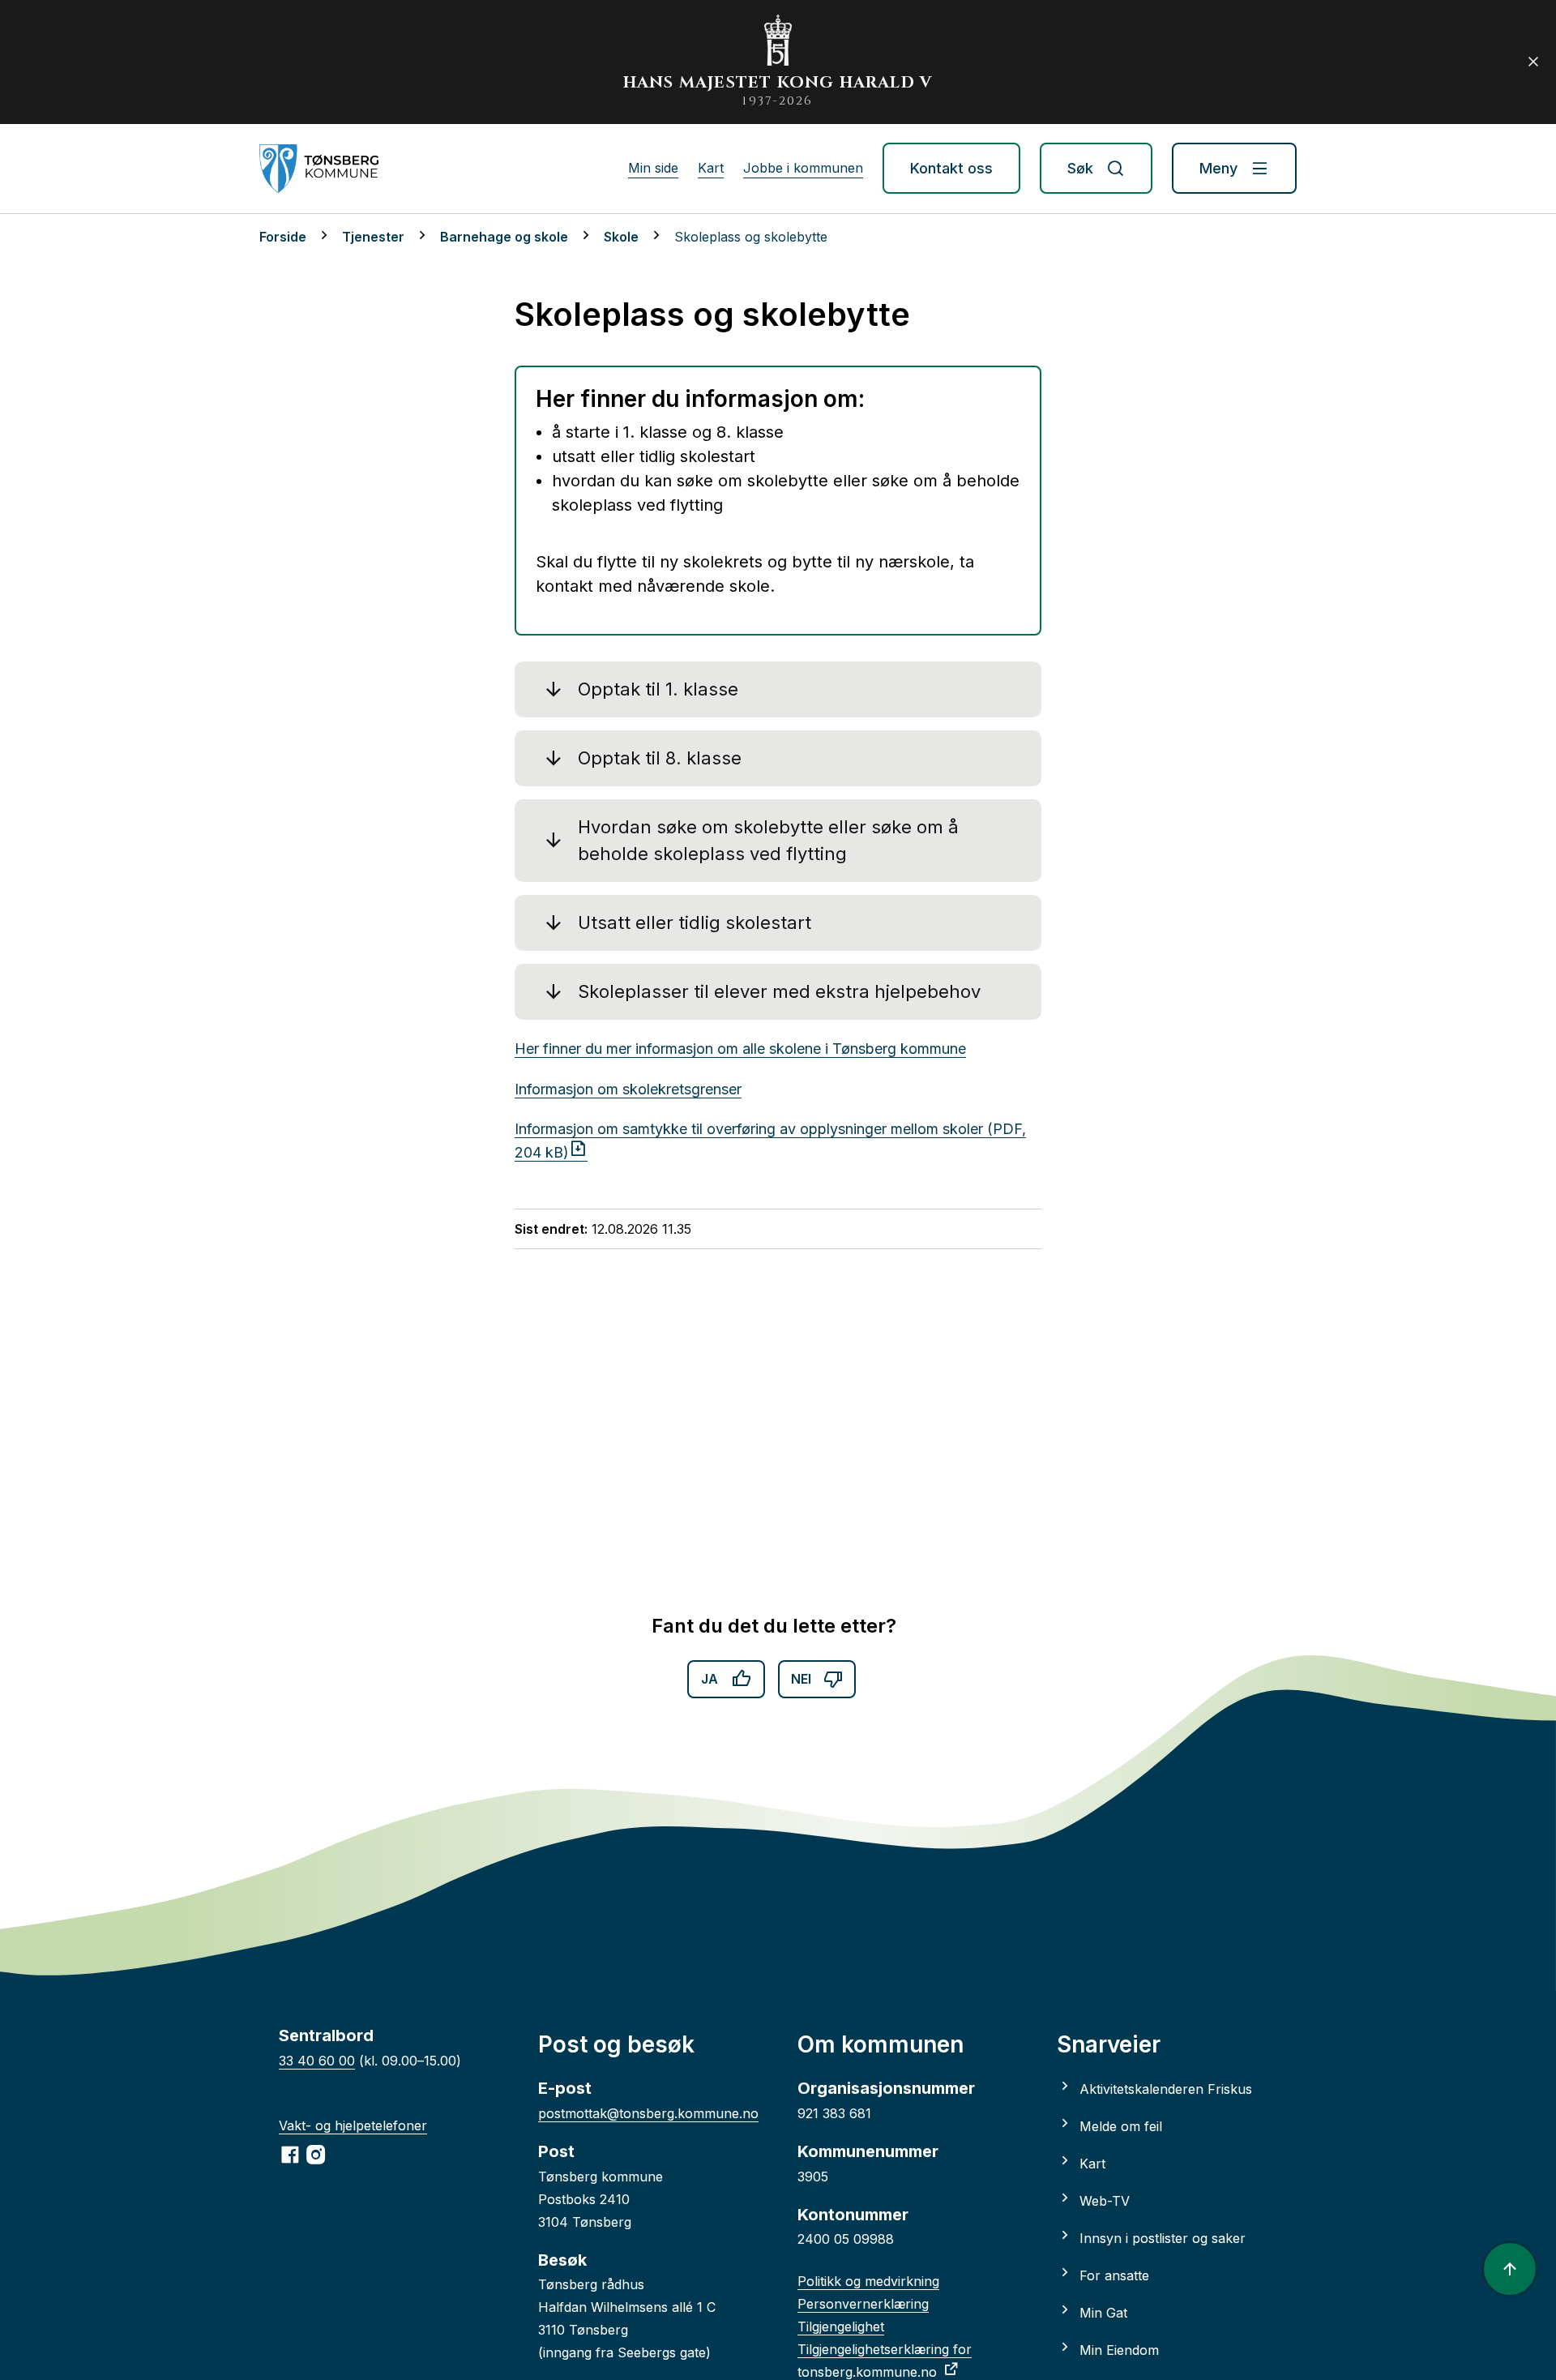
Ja (710, 1679)
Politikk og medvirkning (868, 2281)
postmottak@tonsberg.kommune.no (648, 2113)
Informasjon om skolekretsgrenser (628, 1089)
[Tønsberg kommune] (319, 169)
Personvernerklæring (863, 2304)
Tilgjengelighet (841, 2326)
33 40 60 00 (317, 2061)
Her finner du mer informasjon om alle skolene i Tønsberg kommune (740, 1049)
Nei (801, 1679)
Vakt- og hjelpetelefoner (353, 2125)
